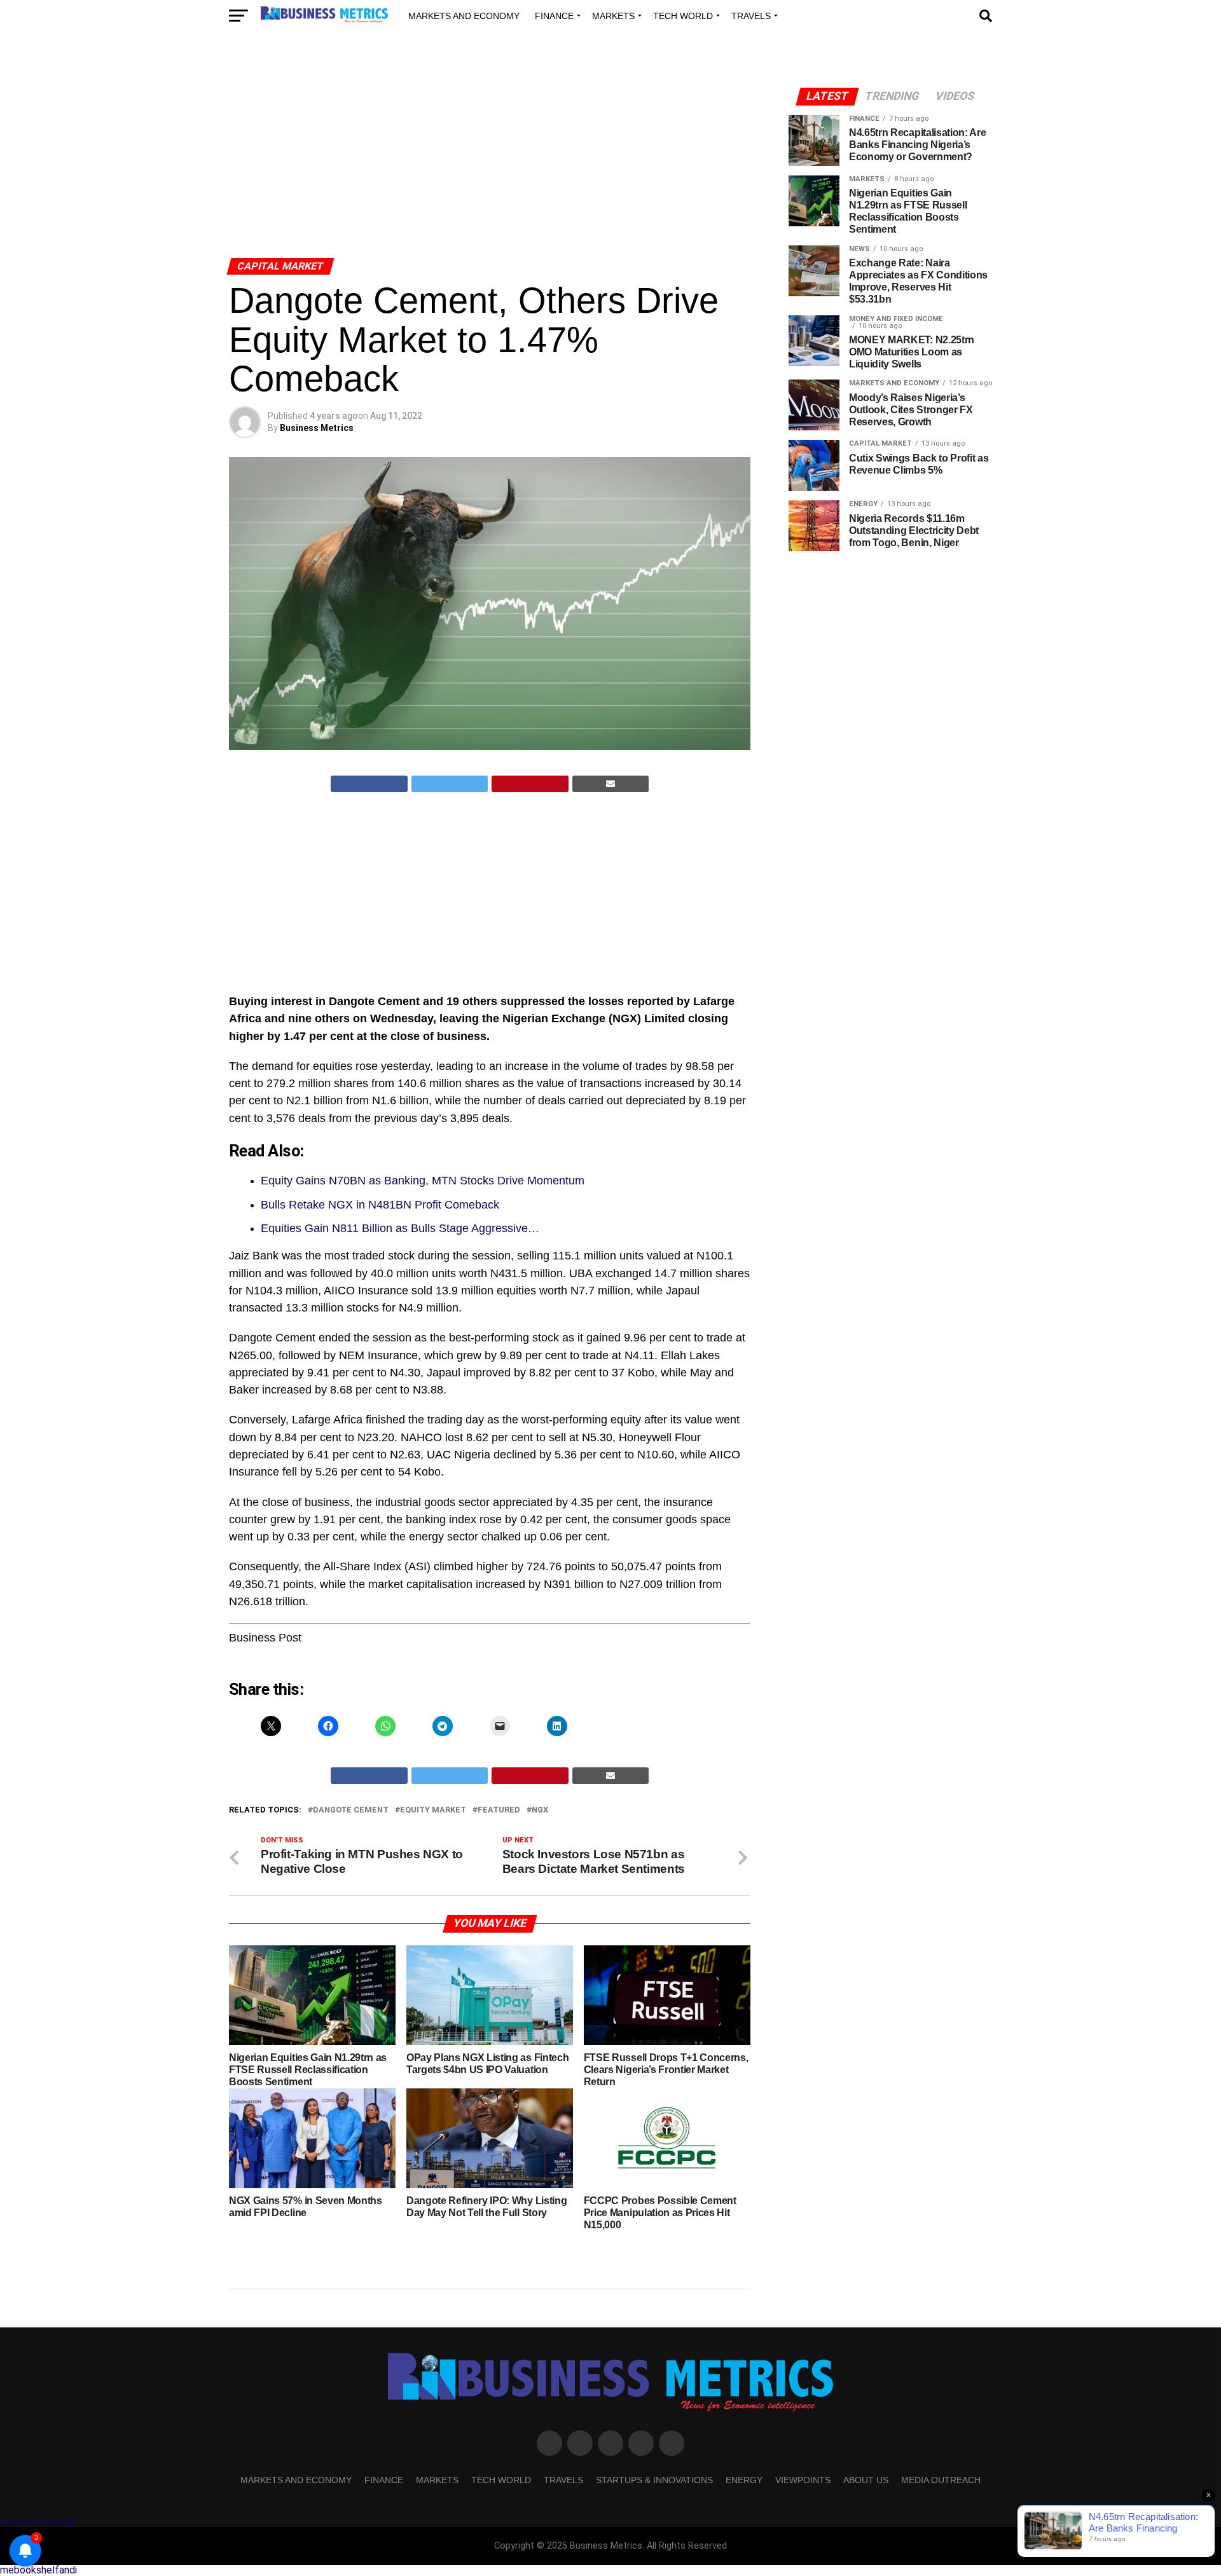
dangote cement (351, 1810)
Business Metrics (317, 428)
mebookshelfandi (38, 2570)
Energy (744, 2480)
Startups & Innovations (654, 2480)
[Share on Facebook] (369, 784)
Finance (554, 16)
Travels (751, 16)
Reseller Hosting (37, 2522)
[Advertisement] (490, 158)
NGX (540, 1810)
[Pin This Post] (530, 784)
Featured (499, 1810)
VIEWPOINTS (803, 2480)
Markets (613, 16)
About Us (866, 2480)
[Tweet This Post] (450, 784)
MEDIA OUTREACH (941, 2480)
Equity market (433, 1810)
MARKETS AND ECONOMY (464, 16)
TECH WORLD (683, 16)
